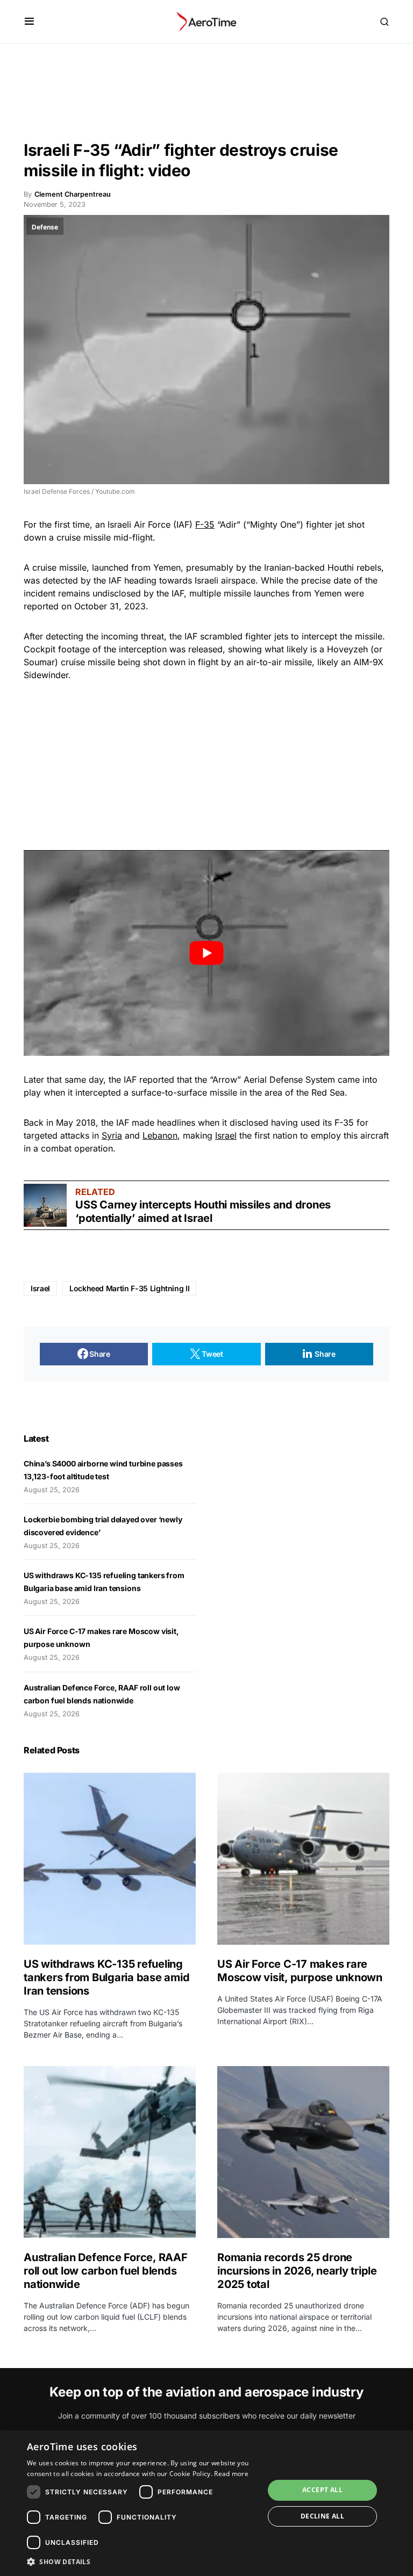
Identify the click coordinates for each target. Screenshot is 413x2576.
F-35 (205, 524)
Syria (112, 1135)
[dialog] (206, 2503)
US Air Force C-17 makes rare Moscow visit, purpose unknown (300, 1971)
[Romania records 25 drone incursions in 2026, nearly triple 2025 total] (303, 2152)
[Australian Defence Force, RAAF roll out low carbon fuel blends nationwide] (110, 2152)
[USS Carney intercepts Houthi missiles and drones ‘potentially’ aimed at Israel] (45, 1205)
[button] (29, 21)
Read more (231, 2474)
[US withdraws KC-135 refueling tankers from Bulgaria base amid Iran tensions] (110, 1859)
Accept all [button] (322, 2490)
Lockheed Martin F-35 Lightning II (129, 1288)
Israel (226, 1135)
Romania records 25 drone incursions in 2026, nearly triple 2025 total (297, 2271)
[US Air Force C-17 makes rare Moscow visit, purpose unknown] (303, 1859)
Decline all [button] (322, 2516)
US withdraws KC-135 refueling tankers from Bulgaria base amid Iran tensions (106, 1977)
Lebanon (160, 1135)
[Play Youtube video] (206, 953)
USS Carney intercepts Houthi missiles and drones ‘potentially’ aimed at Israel (203, 1211)
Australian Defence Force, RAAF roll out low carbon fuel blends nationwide (106, 2271)
